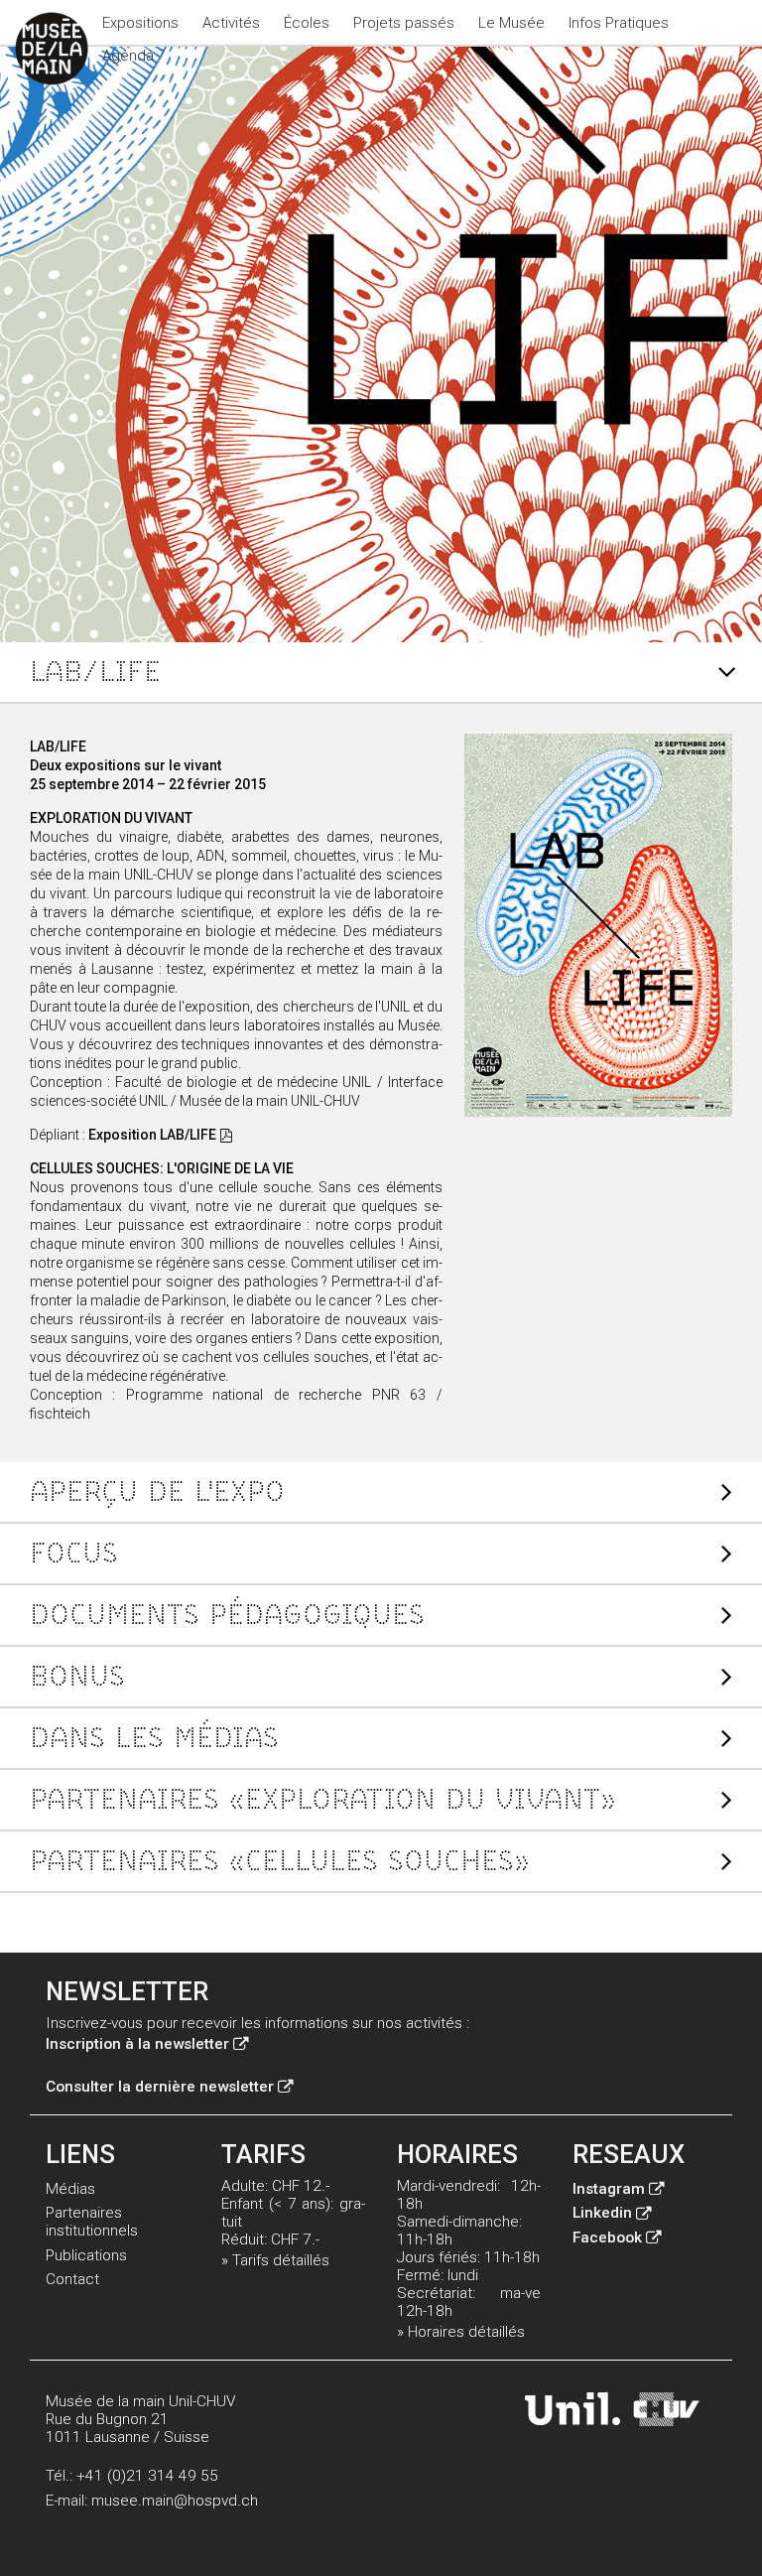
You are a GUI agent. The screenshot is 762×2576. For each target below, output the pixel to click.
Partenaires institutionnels (92, 2222)
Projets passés (404, 23)
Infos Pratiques (619, 23)
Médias (70, 2189)
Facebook (607, 2237)
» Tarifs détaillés (275, 2260)
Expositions (140, 23)
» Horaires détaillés (461, 2332)
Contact (72, 2279)
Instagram (609, 2189)
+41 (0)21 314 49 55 (147, 2476)
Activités (231, 23)
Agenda (128, 56)
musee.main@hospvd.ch (175, 2501)
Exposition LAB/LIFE (152, 1135)
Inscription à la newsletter (137, 2044)
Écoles (307, 23)
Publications (86, 2255)
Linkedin (602, 2213)
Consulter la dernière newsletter (160, 2087)
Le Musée (511, 23)
